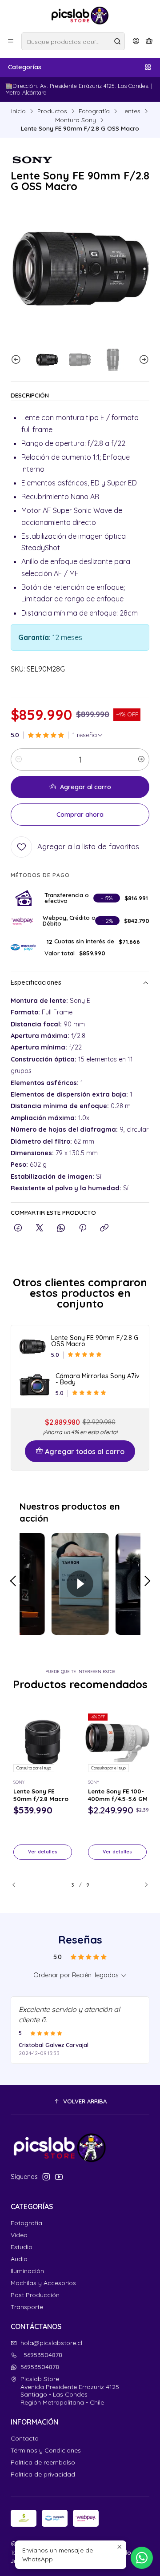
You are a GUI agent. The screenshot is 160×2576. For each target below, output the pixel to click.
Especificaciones (36, 983)
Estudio (22, 2247)
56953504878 (40, 2367)
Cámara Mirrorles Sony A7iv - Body (98, 1379)
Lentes (131, 111)
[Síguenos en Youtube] (59, 2177)
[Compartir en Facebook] (18, 1228)
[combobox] (73, 41)
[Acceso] (136, 41)
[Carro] (149, 41)
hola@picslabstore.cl (51, 2343)
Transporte (27, 2307)
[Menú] (11, 41)
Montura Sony (76, 120)
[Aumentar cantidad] (141, 759)
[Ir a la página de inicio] (80, 16)
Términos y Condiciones (46, 2450)
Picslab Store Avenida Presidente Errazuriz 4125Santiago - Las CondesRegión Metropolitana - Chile (70, 2391)
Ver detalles (43, 1852)
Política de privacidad (43, 2474)
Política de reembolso (43, 2462)
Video (19, 2235)
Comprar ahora (80, 815)
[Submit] (117, 41)
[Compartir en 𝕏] (40, 1228)
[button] (80, 2101)
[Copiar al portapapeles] (104, 1228)
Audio (19, 2259)
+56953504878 (41, 2355)
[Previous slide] (17, 360)
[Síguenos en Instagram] (46, 2177)
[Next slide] (143, 360)
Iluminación (27, 2271)
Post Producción (35, 2295)
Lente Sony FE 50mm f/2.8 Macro (41, 1795)
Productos (52, 111)
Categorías (25, 67)
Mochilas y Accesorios (43, 2283)
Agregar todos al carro (85, 1451)
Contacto (25, 2438)
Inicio (18, 111)
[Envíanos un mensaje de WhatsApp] (142, 2558)
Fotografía (94, 111)
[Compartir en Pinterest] (83, 1228)
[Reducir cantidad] (19, 759)
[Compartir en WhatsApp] (61, 1228)
